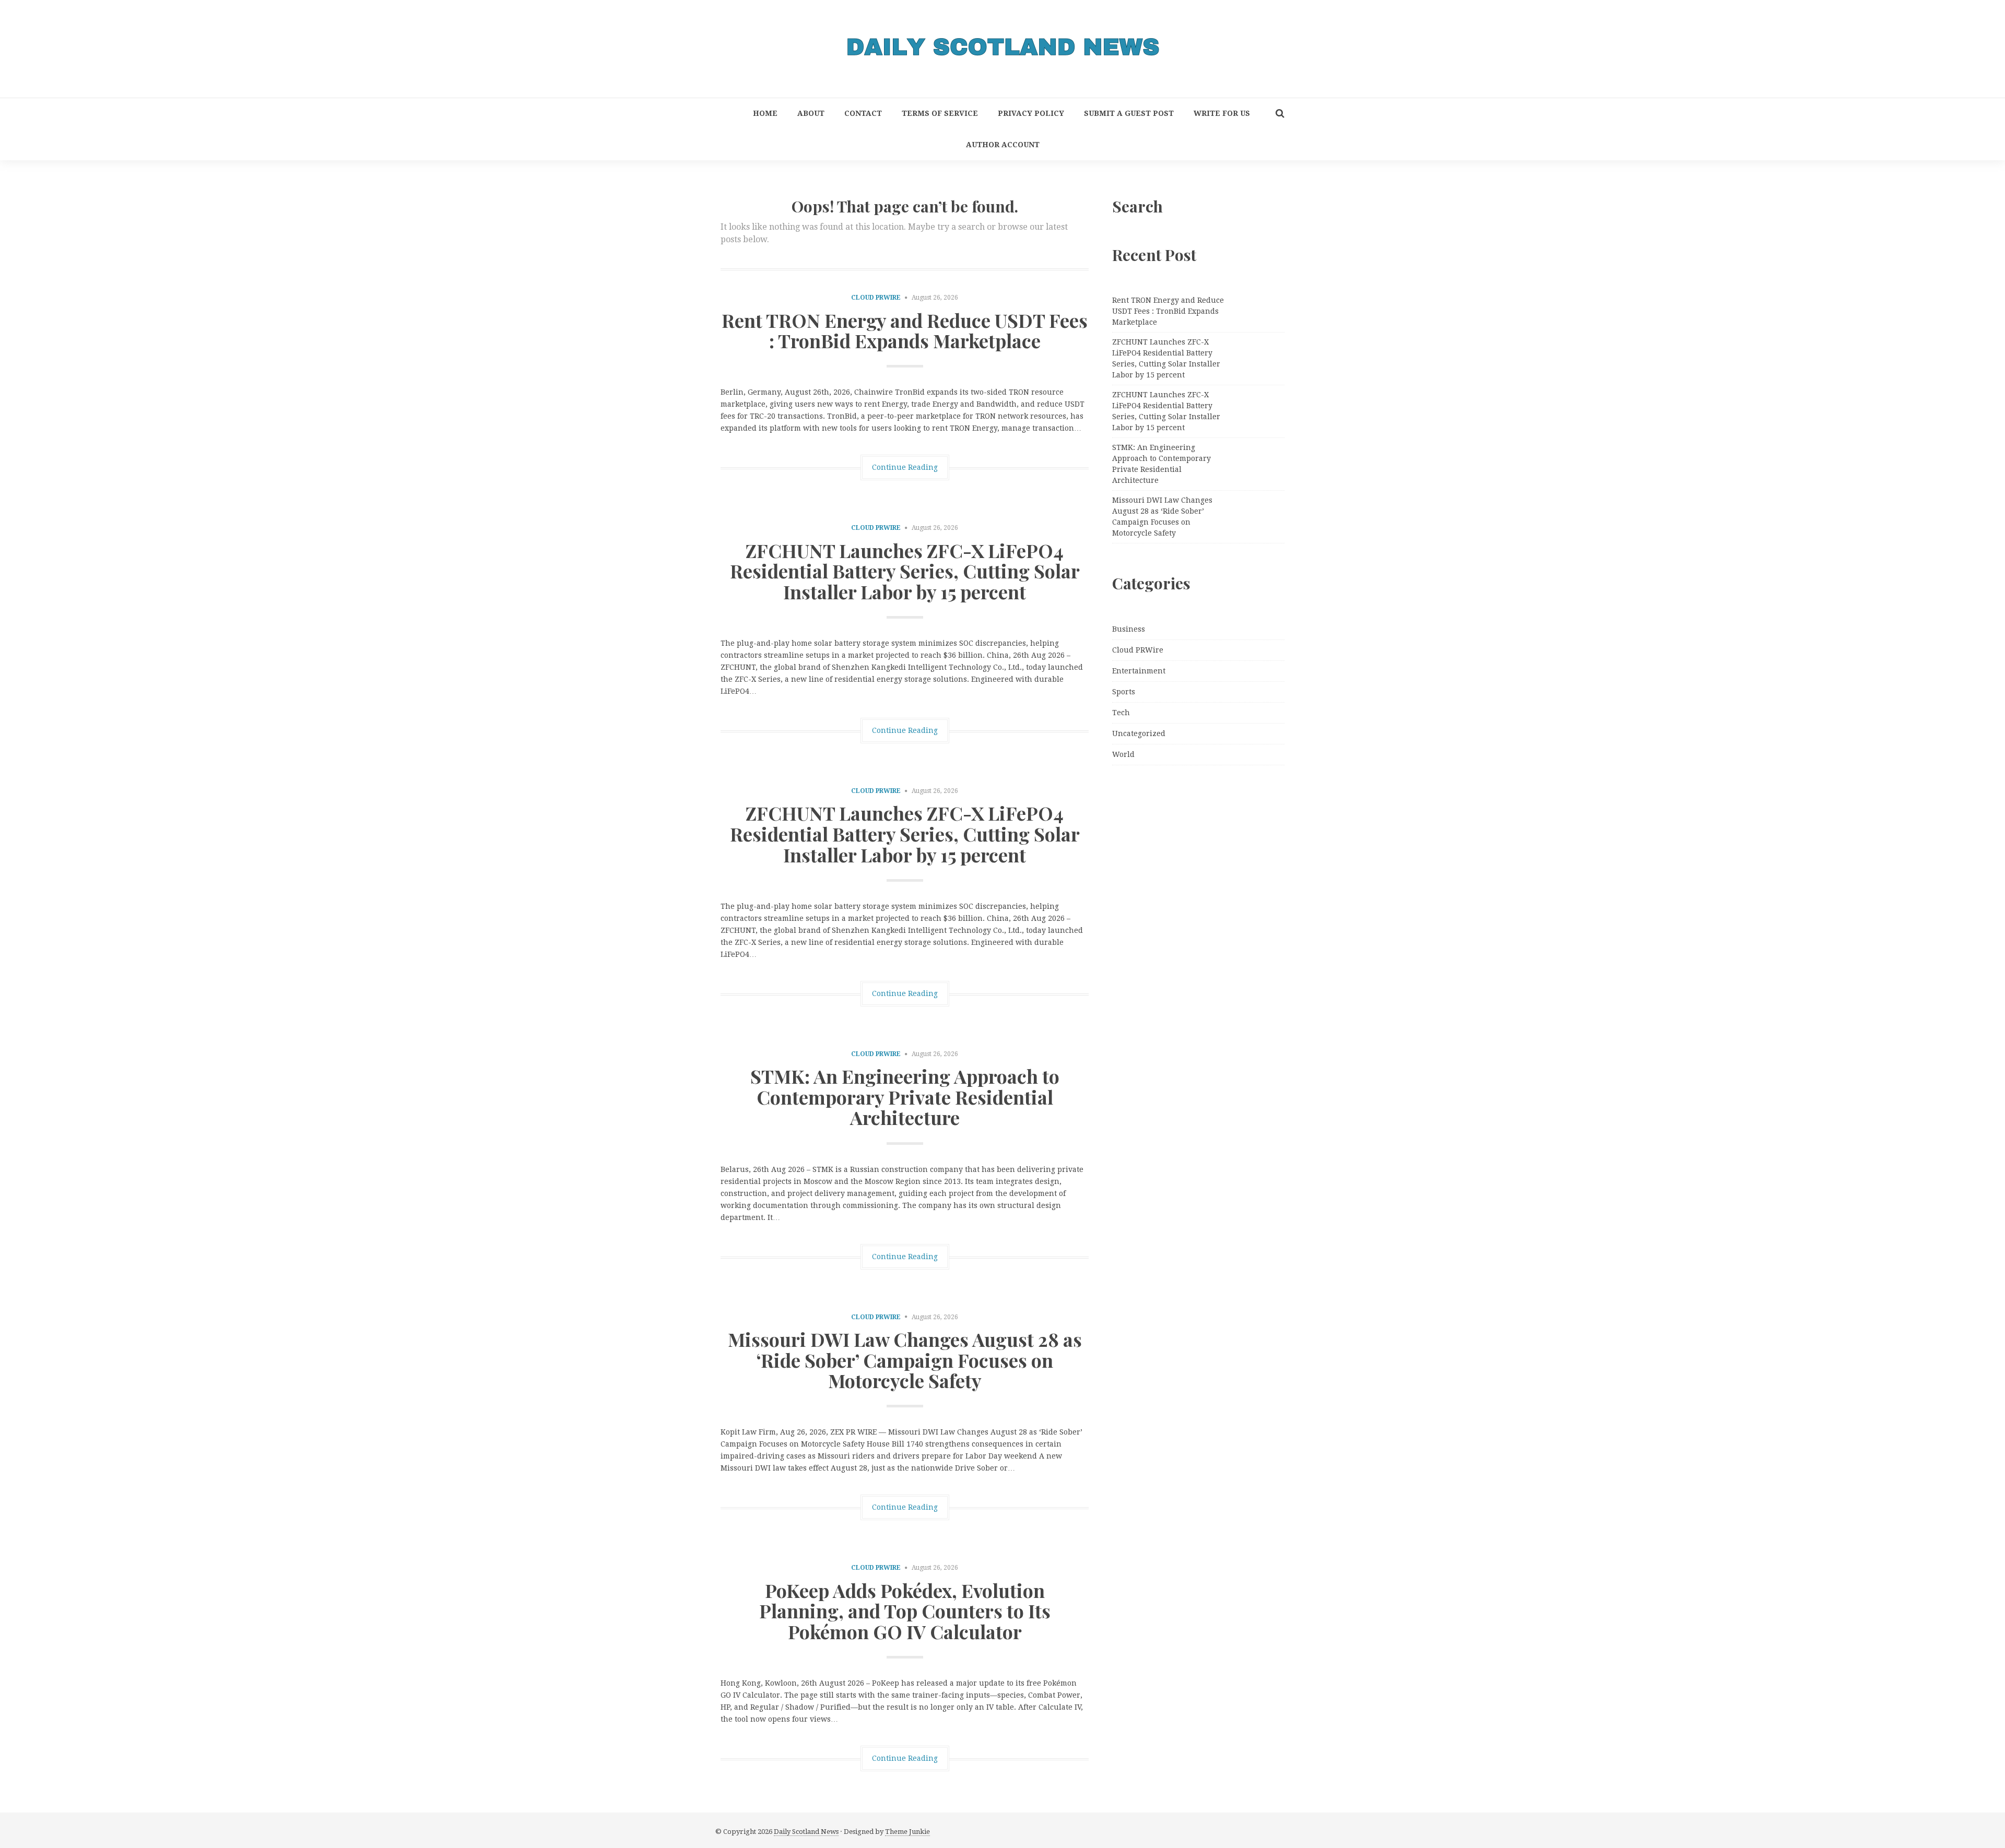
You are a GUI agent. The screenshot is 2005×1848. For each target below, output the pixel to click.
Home (765, 113)
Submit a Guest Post (1129, 113)
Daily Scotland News (806, 1832)
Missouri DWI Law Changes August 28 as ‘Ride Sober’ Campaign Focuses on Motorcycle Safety (905, 1360)
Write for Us (1222, 113)
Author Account (1003, 145)
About (811, 113)
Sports (1124, 692)
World (1123, 754)
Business (1129, 629)
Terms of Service (940, 113)
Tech (1121, 713)
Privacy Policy (1031, 113)
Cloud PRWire (876, 298)
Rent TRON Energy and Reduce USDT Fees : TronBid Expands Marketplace (905, 330)
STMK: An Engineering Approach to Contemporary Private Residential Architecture (905, 1097)
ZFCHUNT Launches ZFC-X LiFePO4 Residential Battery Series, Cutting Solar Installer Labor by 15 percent (905, 571)
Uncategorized (1139, 733)
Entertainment (1139, 671)
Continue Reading (905, 467)
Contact (863, 113)
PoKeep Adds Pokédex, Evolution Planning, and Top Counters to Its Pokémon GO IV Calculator (905, 1611)
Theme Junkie (907, 1832)
